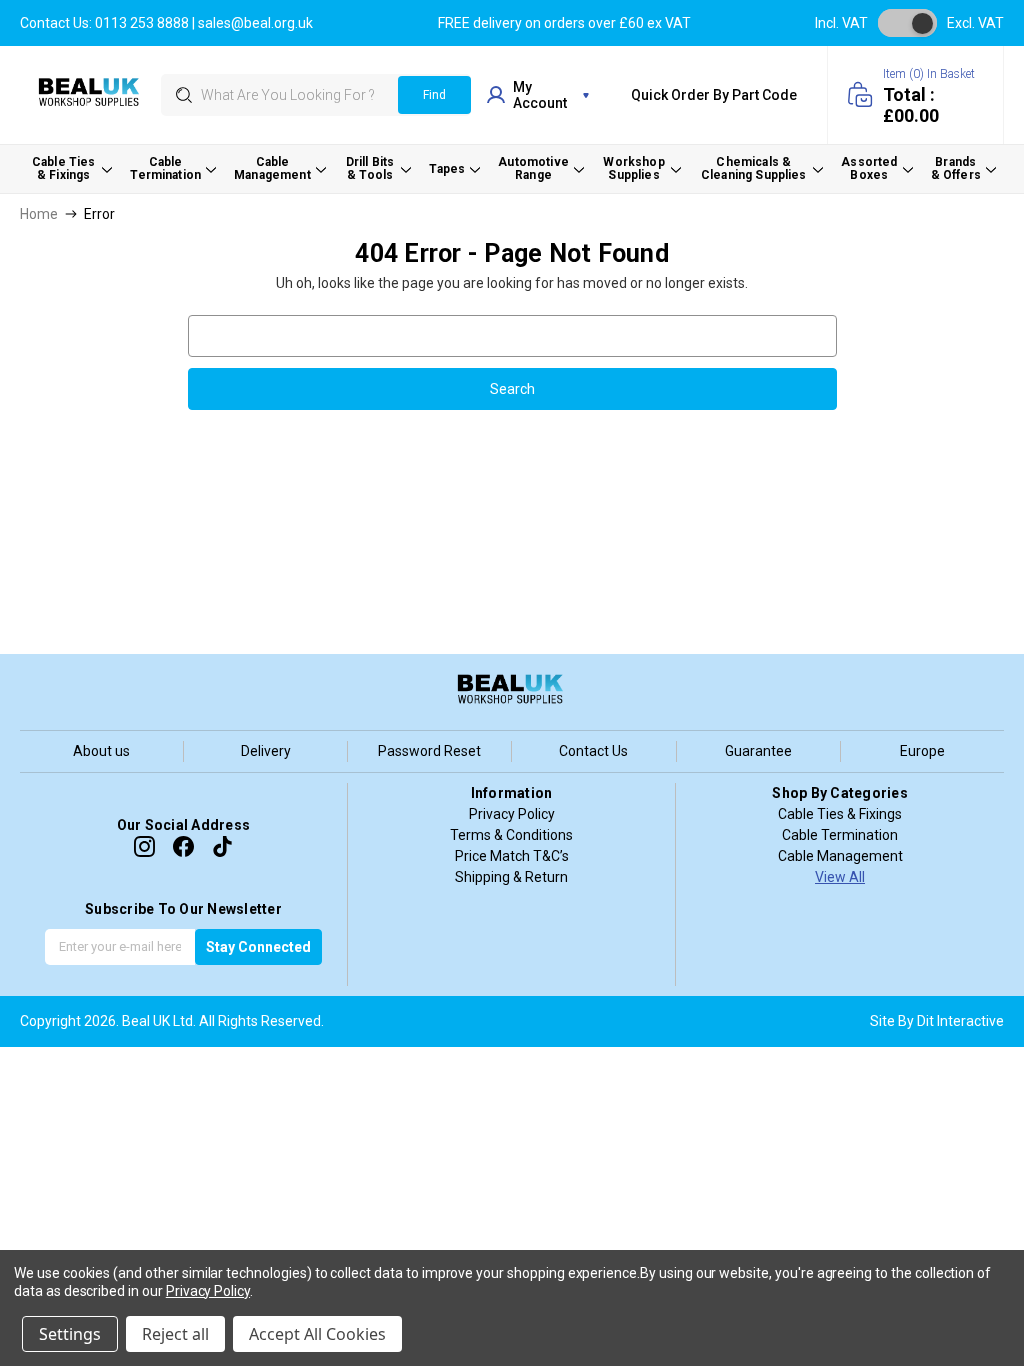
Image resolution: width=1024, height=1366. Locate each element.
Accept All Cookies (317, 1334)
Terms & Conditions (511, 835)
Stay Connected (258, 947)
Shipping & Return (511, 877)
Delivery (266, 751)
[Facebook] (183, 846)
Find (434, 95)
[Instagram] (144, 846)
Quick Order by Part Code (714, 95)
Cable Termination (840, 835)
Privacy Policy (512, 814)
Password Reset (429, 751)
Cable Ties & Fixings (840, 814)
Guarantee (758, 751)
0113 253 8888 (142, 23)
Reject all (175, 1334)
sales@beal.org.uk (255, 23)
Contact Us (593, 751)
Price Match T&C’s (512, 856)
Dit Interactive (960, 1021)
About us (101, 751)
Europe (922, 751)
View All (840, 877)
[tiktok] (222, 846)
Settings (70, 1334)
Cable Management (840, 856)
